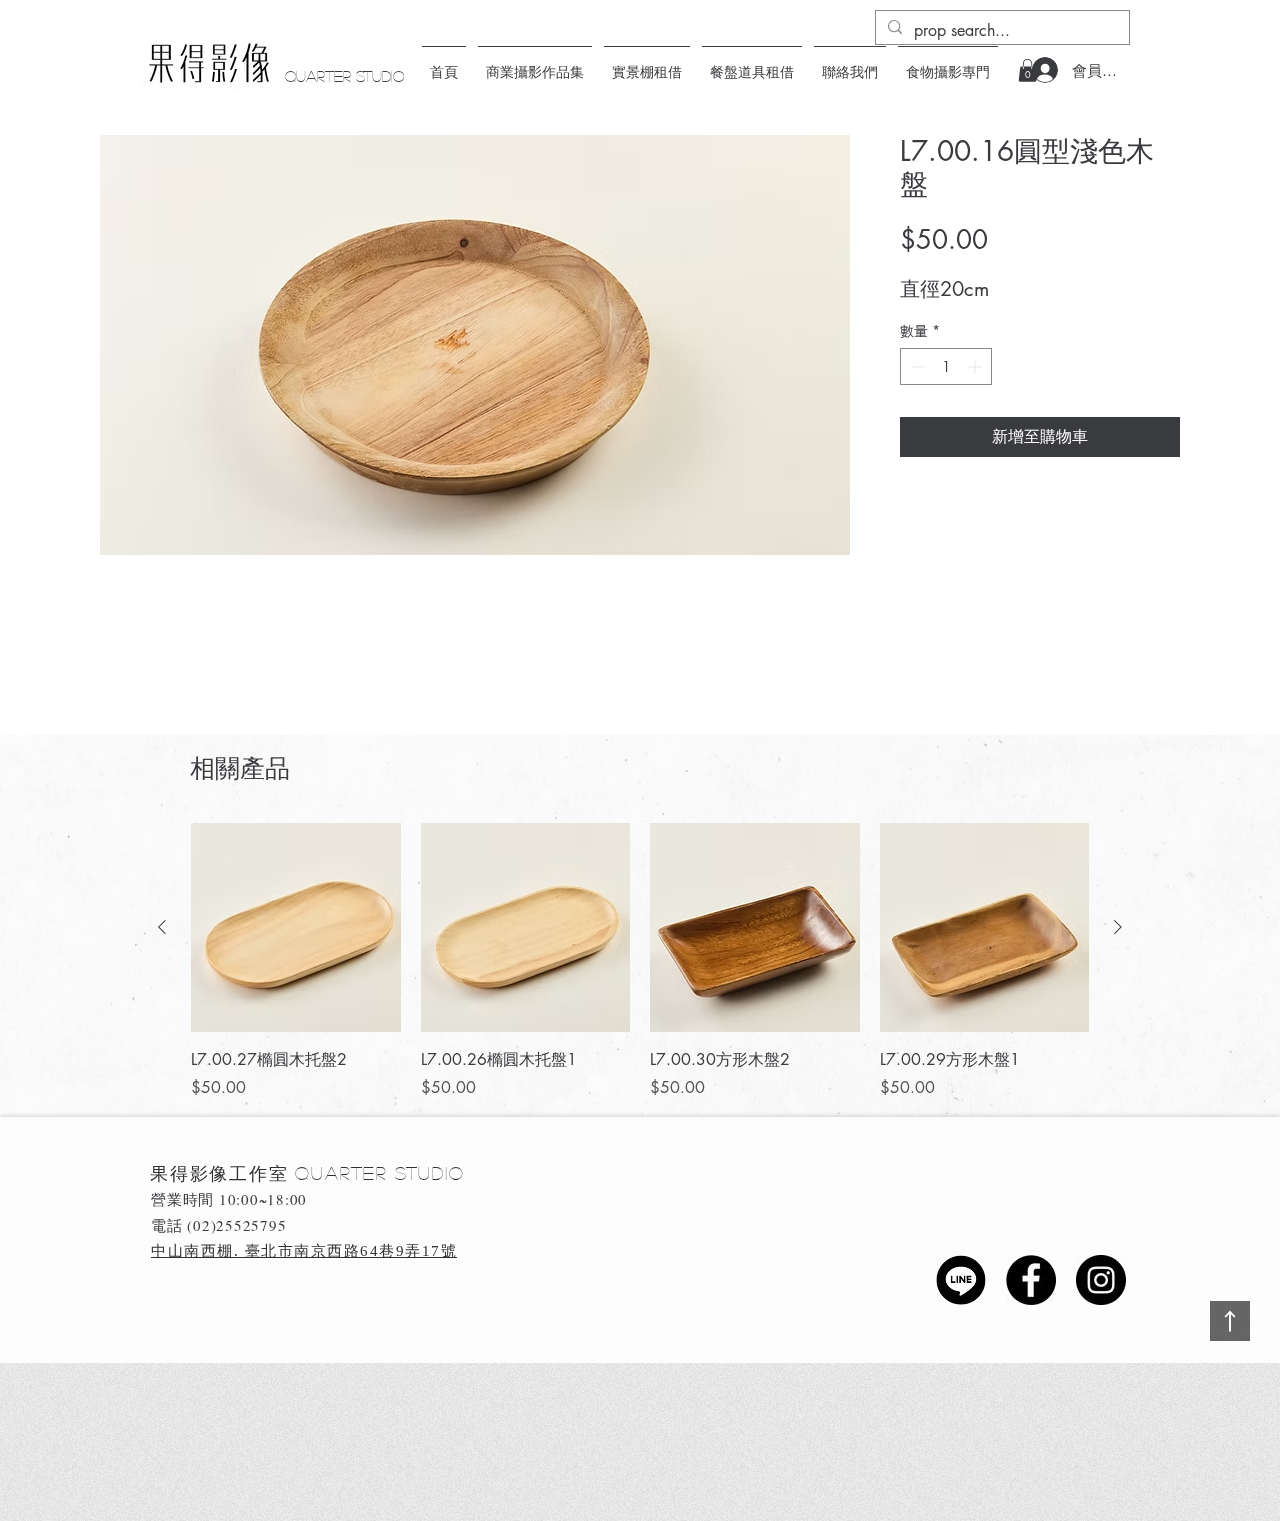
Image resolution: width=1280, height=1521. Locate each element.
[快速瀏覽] (296, 928)
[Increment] (976, 366)
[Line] (961, 1280)
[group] (640, 962)
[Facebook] (1031, 1280)
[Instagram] (1101, 1280)
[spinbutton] (946, 366)
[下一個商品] (1118, 927)
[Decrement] (915, 366)
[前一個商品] (162, 927)
